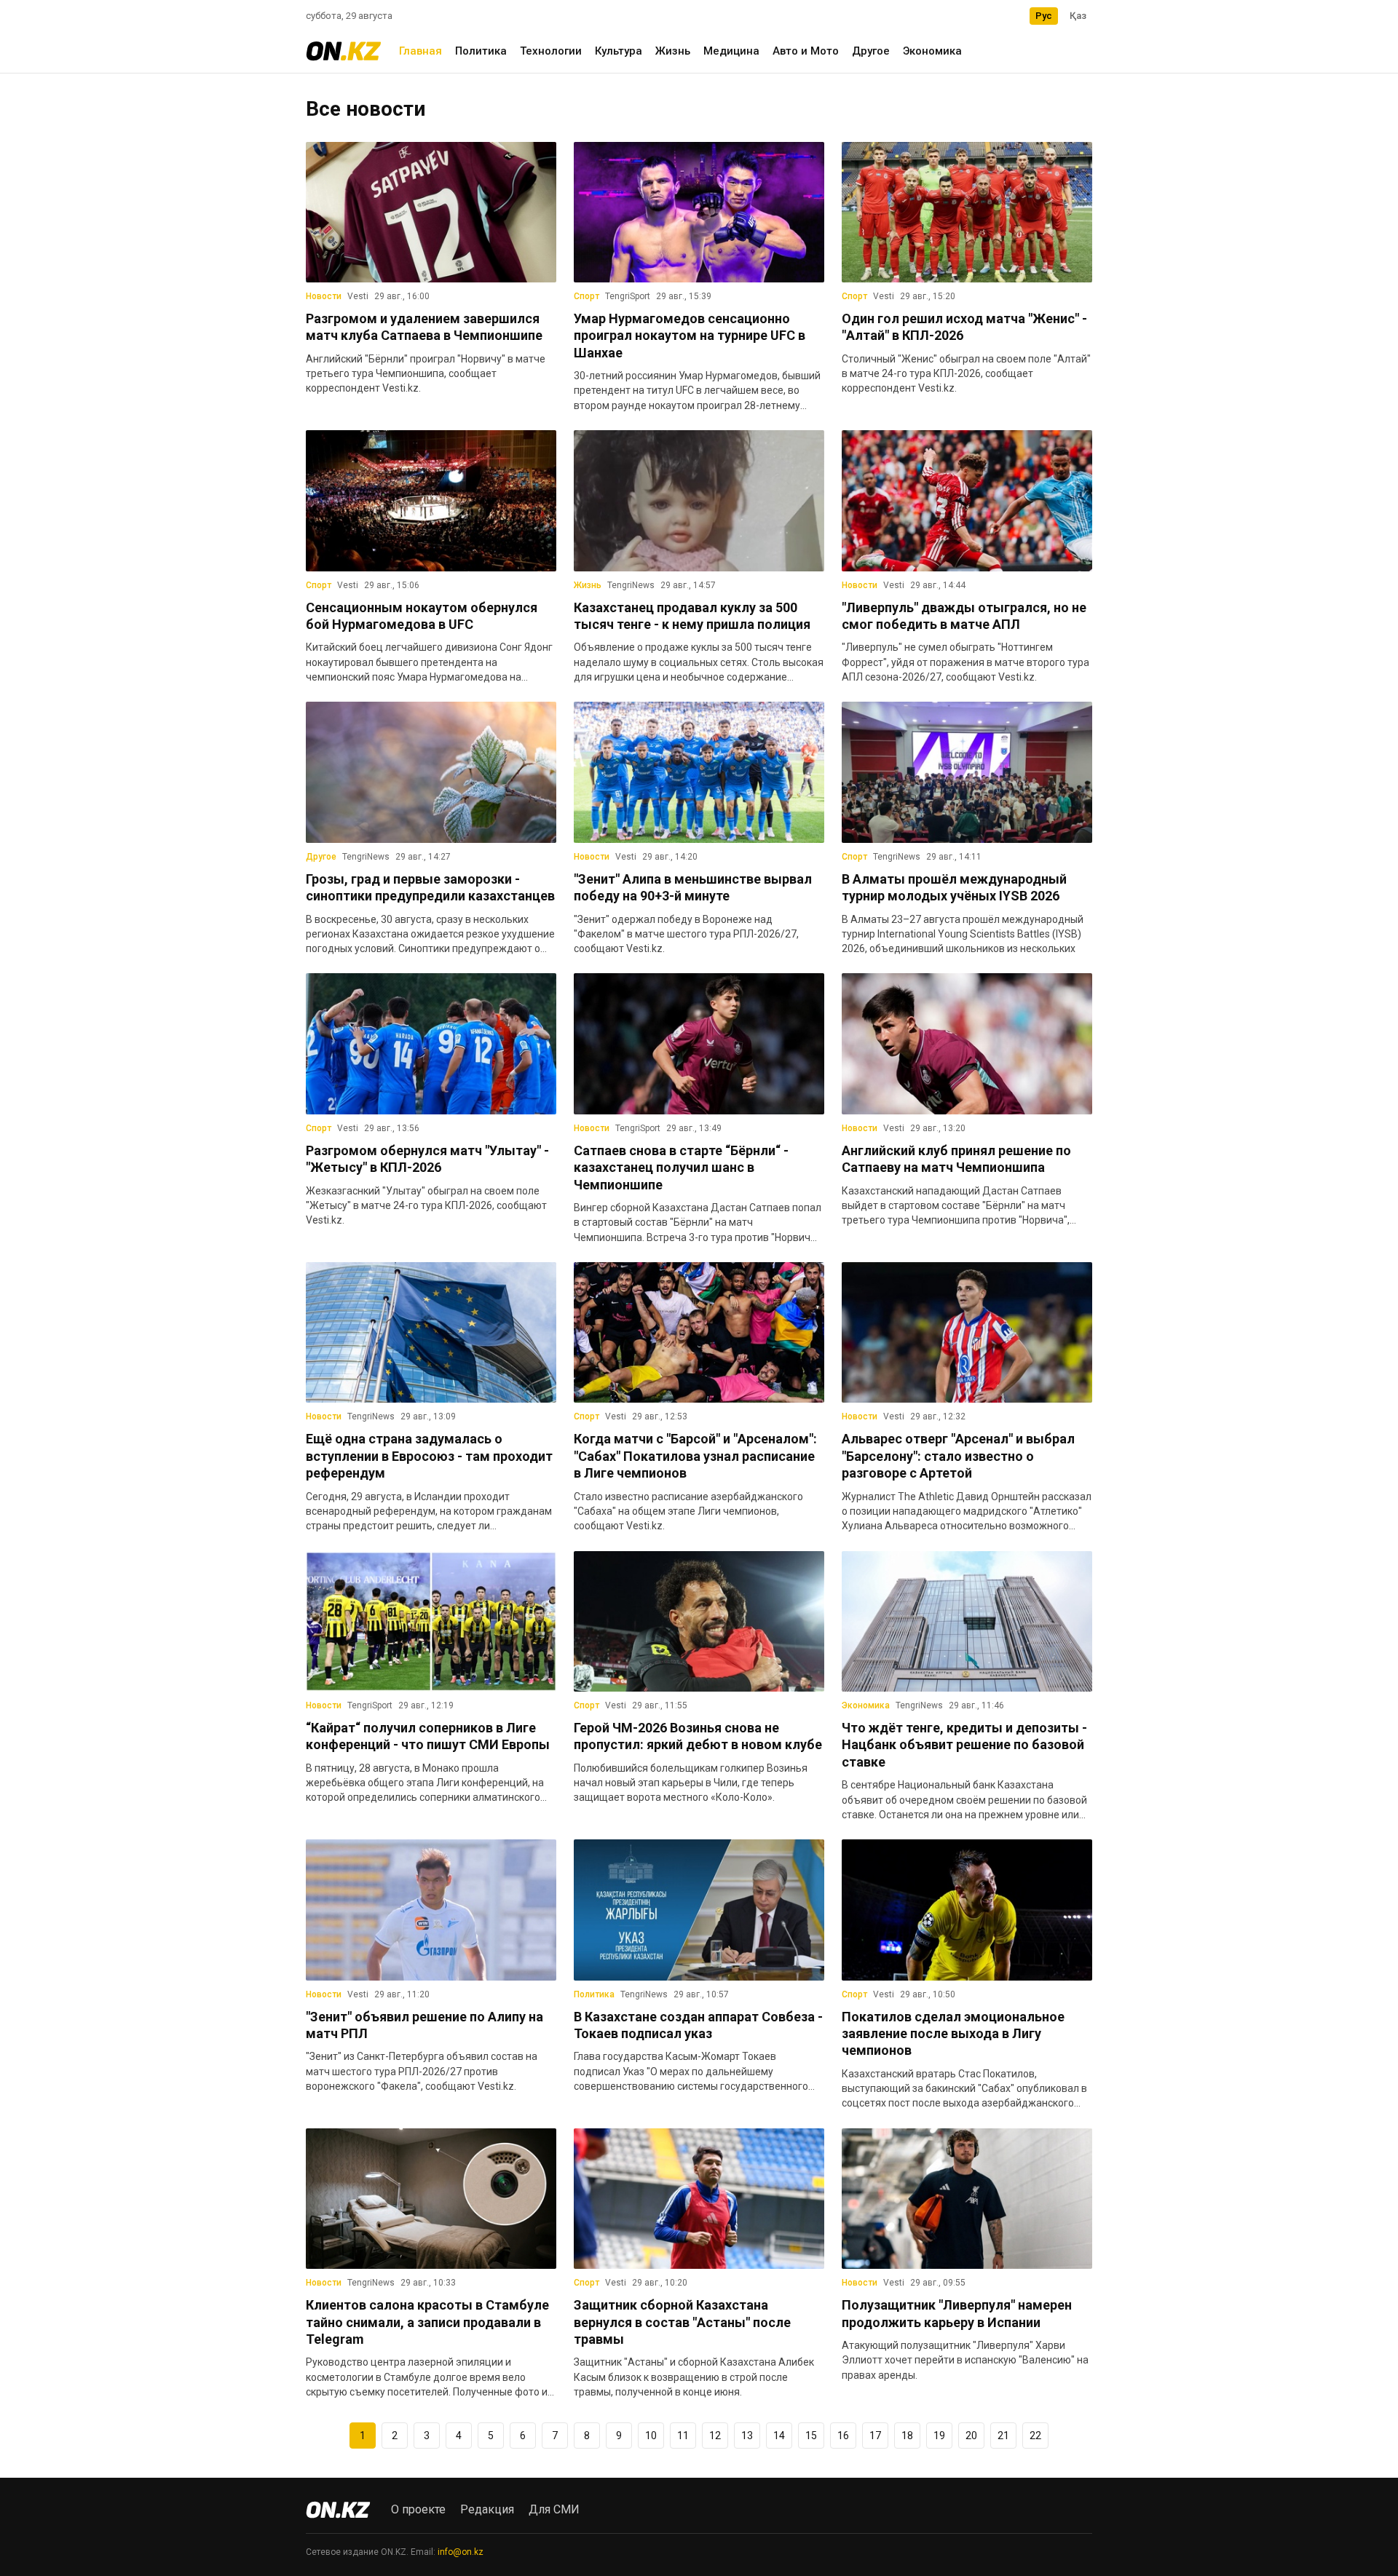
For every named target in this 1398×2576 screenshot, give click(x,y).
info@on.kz (461, 2552)
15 (811, 2436)
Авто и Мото (806, 51)
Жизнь (673, 51)
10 (651, 2436)
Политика (481, 51)
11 (683, 2436)
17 (875, 2436)
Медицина (731, 51)
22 (1035, 2436)
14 (779, 2436)
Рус (1044, 16)
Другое (871, 51)
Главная (420, 51)
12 (715, 2436)
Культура (619, 51)
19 (939, 2436)
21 (1003, 2436)
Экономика (932, 51)
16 (843, 2436)
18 (907, 2436)
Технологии (551, 51)
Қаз (1078, 16)
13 (747, 2436)
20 (971, 2436)
